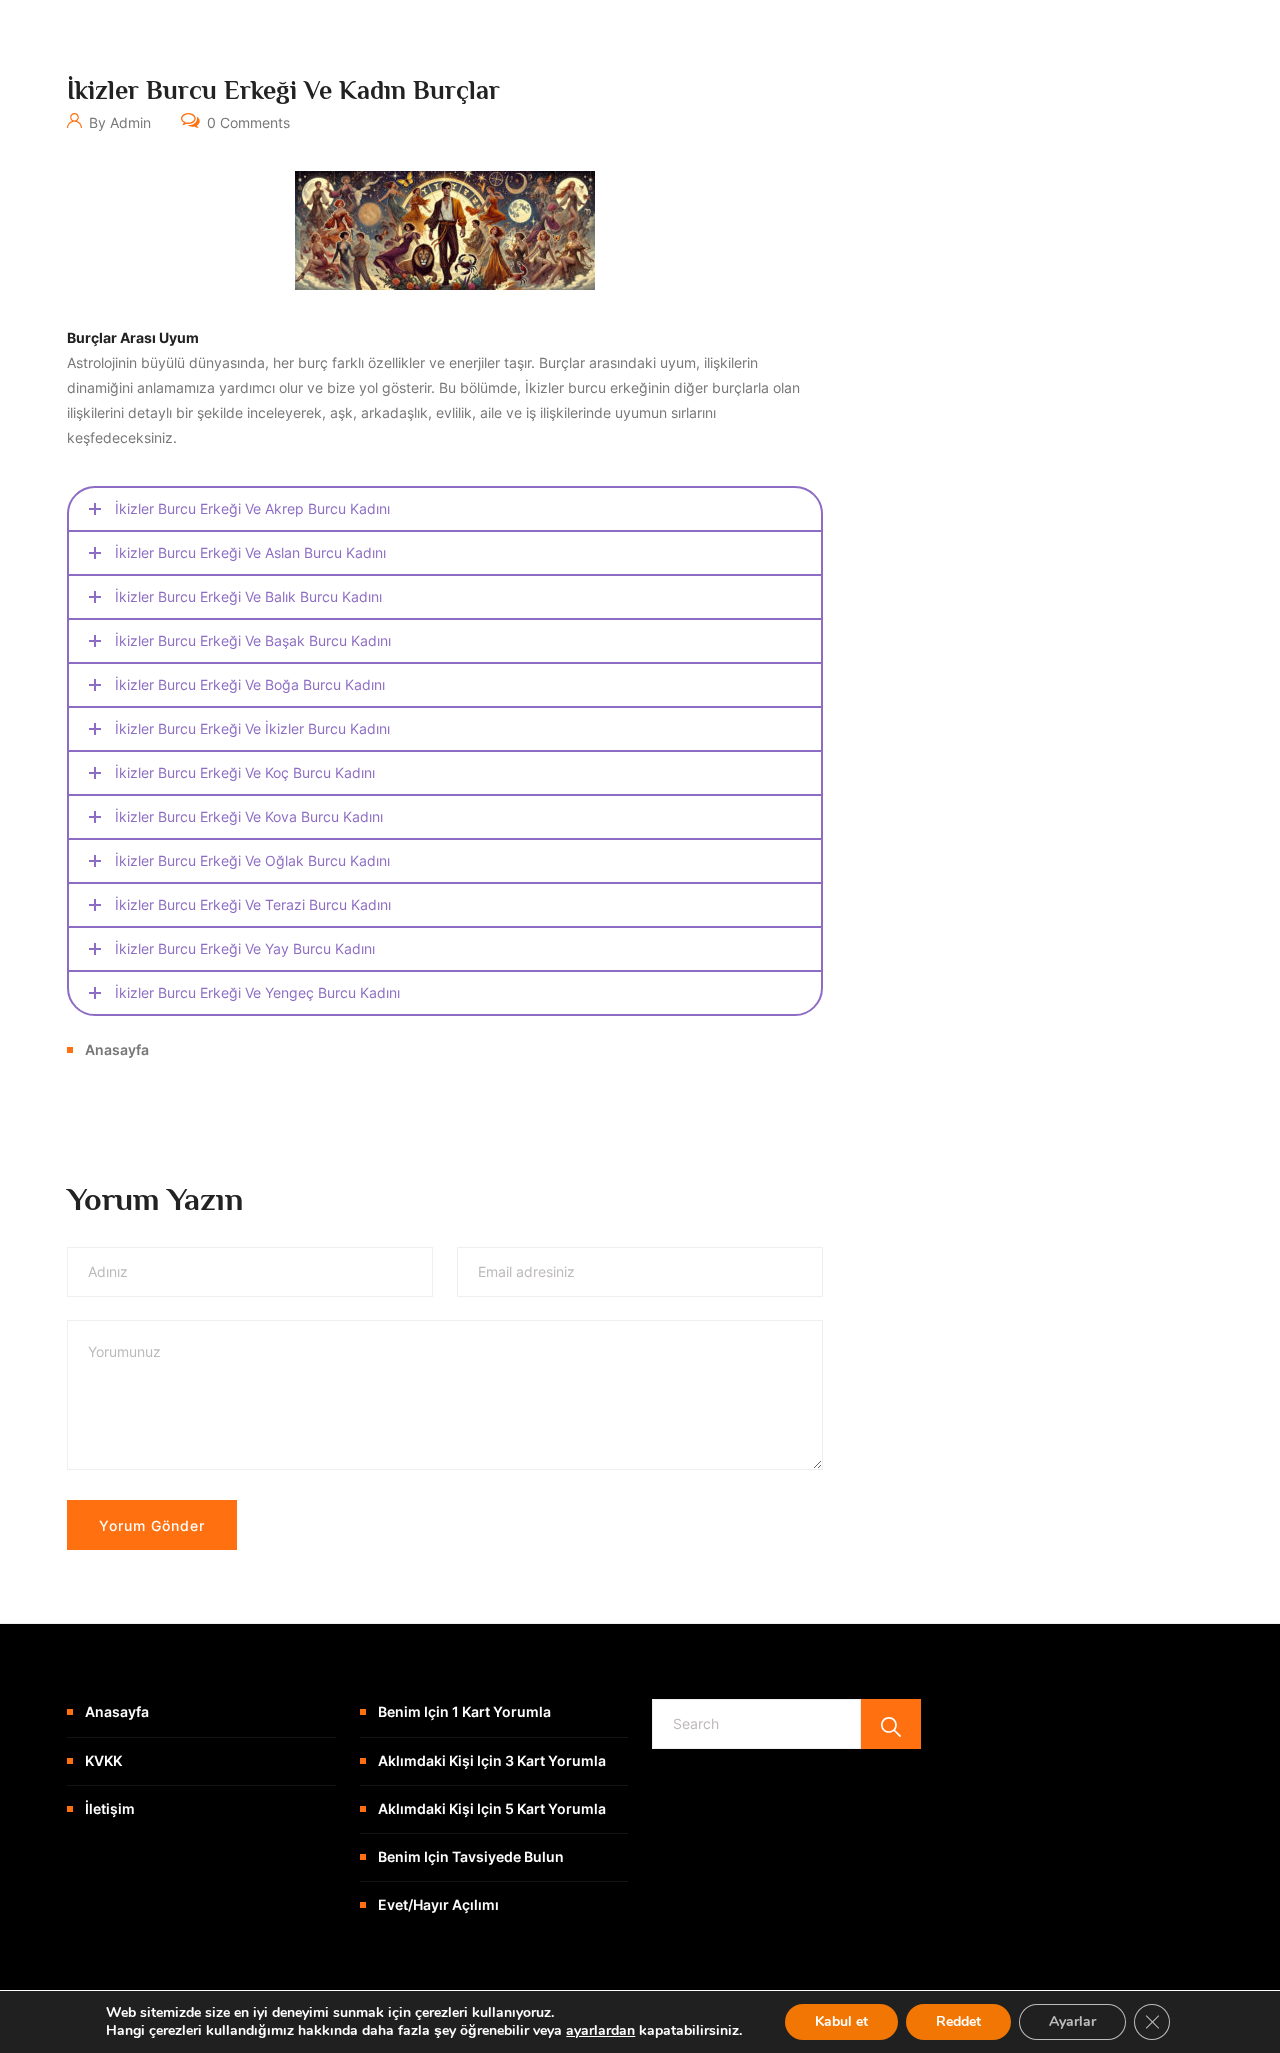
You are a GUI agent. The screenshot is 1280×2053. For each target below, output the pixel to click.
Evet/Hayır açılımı (438, 1904)
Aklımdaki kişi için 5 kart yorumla (492, 1808)
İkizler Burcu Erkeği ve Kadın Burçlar (283, 90)
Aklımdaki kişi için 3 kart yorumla (492, 1760)
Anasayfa (117, 1049)
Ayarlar (1072, 2021)
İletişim (110, 1808)
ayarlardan (600, 2031)
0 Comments (246, 122)
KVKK (103, 1760)
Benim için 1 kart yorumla (464, 1711)
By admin (118, 122)
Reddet (958, 2021)
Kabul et (841, 2021)
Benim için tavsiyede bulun (471, 1856)
